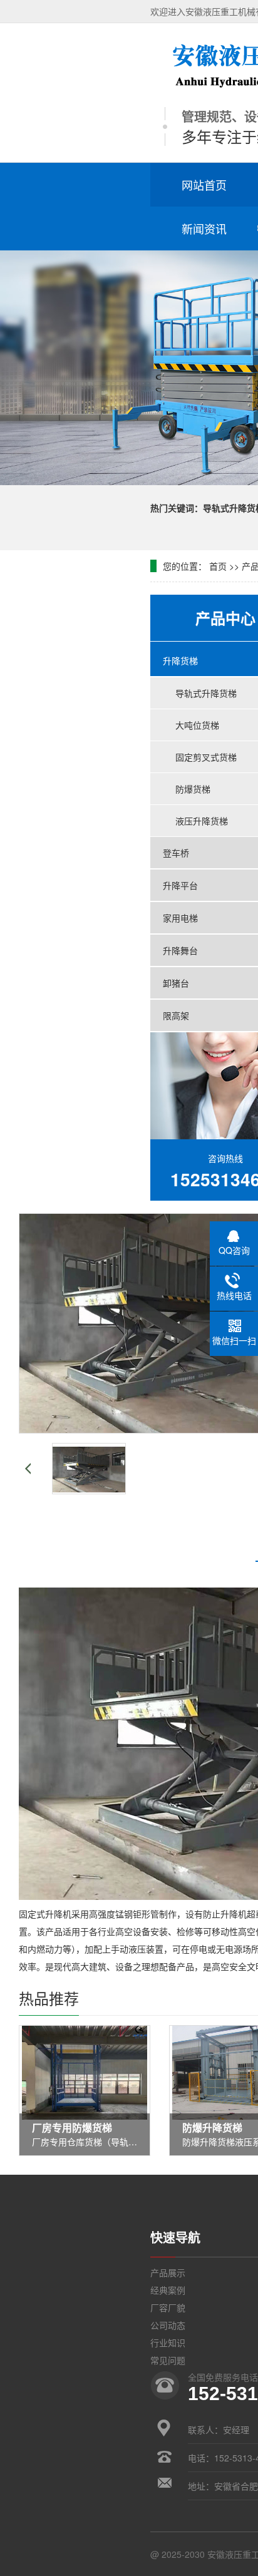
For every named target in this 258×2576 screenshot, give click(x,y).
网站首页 (204, 185)
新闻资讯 (204, 228)
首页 (218, 566)
